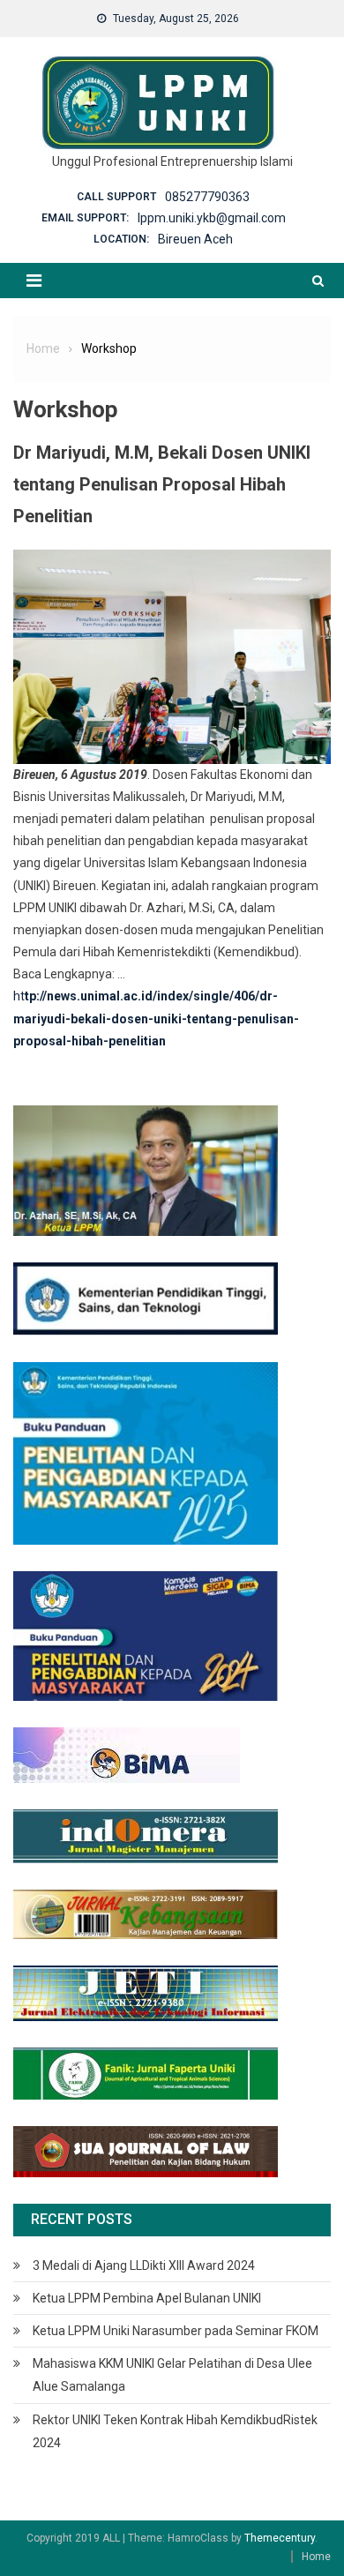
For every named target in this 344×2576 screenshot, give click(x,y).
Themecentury (280, 2538)
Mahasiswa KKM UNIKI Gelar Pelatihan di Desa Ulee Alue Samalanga (172, 2375)
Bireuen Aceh (195, 239)
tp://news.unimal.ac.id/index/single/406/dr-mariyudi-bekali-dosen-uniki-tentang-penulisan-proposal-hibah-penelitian (156, 1018)
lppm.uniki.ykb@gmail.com (212, 218)
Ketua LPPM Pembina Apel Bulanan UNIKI (147, 2298)
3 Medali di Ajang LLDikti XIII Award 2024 (144, 2265)
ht (19, 996)
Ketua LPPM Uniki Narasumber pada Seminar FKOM (176, 2331)
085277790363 (207, 197)
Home (316, 2557)
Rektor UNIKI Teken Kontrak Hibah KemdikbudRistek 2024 (175, 2431)
